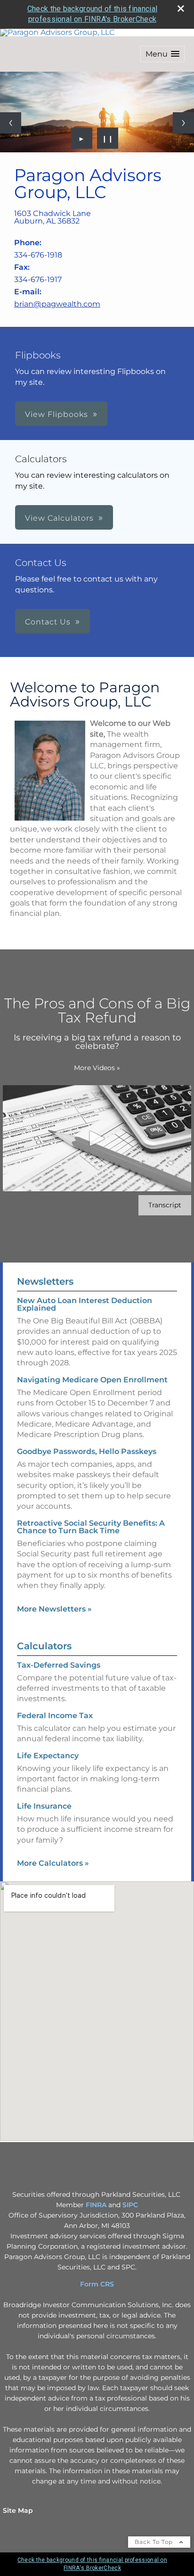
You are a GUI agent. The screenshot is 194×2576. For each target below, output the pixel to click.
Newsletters (45, 1281)
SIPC (130, 2205)
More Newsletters (54, 1609)
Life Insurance (44, 1806)
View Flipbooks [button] (57, 414)
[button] (162, 54)
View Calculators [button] (59, 518)
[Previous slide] (11, 123)
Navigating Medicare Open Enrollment (92, 1380)
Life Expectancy (48, 1756)
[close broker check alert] (181, 8)
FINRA (96, 2205)
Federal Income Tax (55, 1716)
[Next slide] (183, 123)
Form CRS (97, 2284)
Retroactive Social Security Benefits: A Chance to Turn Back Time (91, 1527)
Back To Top (155, 2542)
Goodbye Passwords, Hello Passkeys (87, 1451)
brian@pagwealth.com (57, 304)
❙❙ (108, 138)
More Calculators (53, 1863)
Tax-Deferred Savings (59, 1665)
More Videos (97, 1068)
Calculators (44, 1646)
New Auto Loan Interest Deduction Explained (85, 1304)
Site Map (18, 2510)
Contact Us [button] (48, 622)
